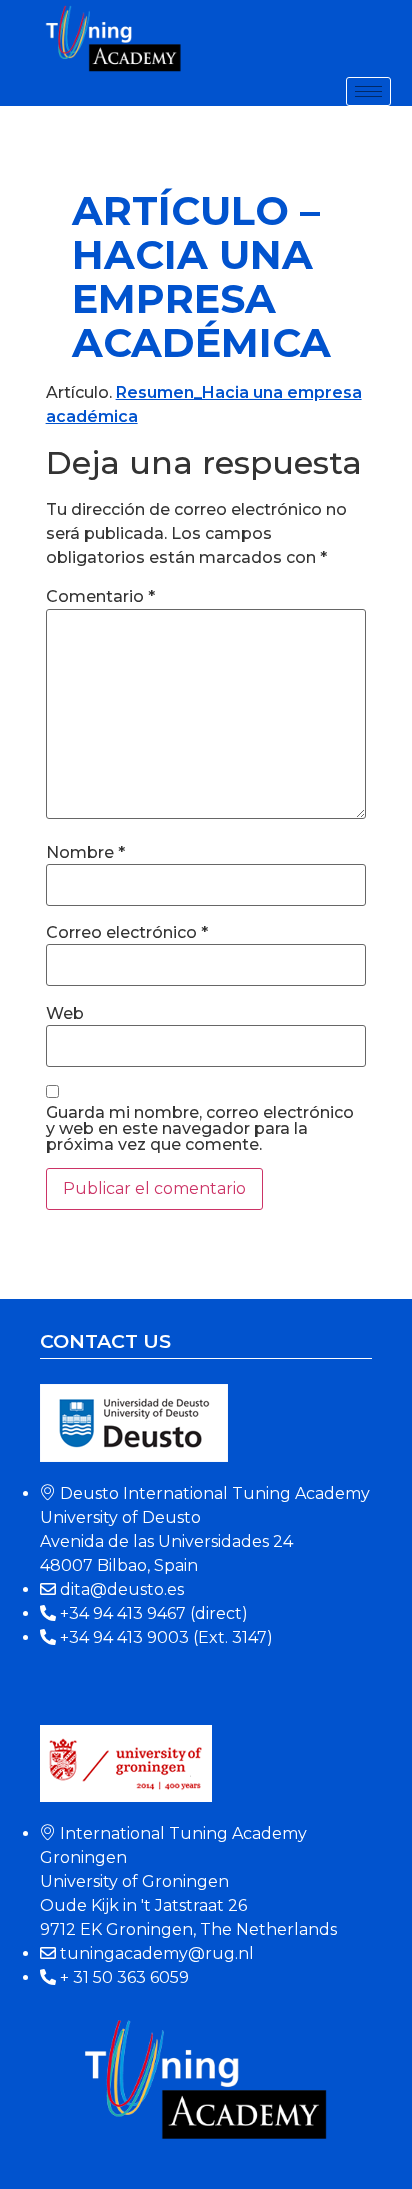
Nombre (85, 853)
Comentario (100, 597)
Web (65, 1014)
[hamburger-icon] (368, 91)
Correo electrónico (127, 933)
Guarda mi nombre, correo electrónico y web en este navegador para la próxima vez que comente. (200, 1129)
